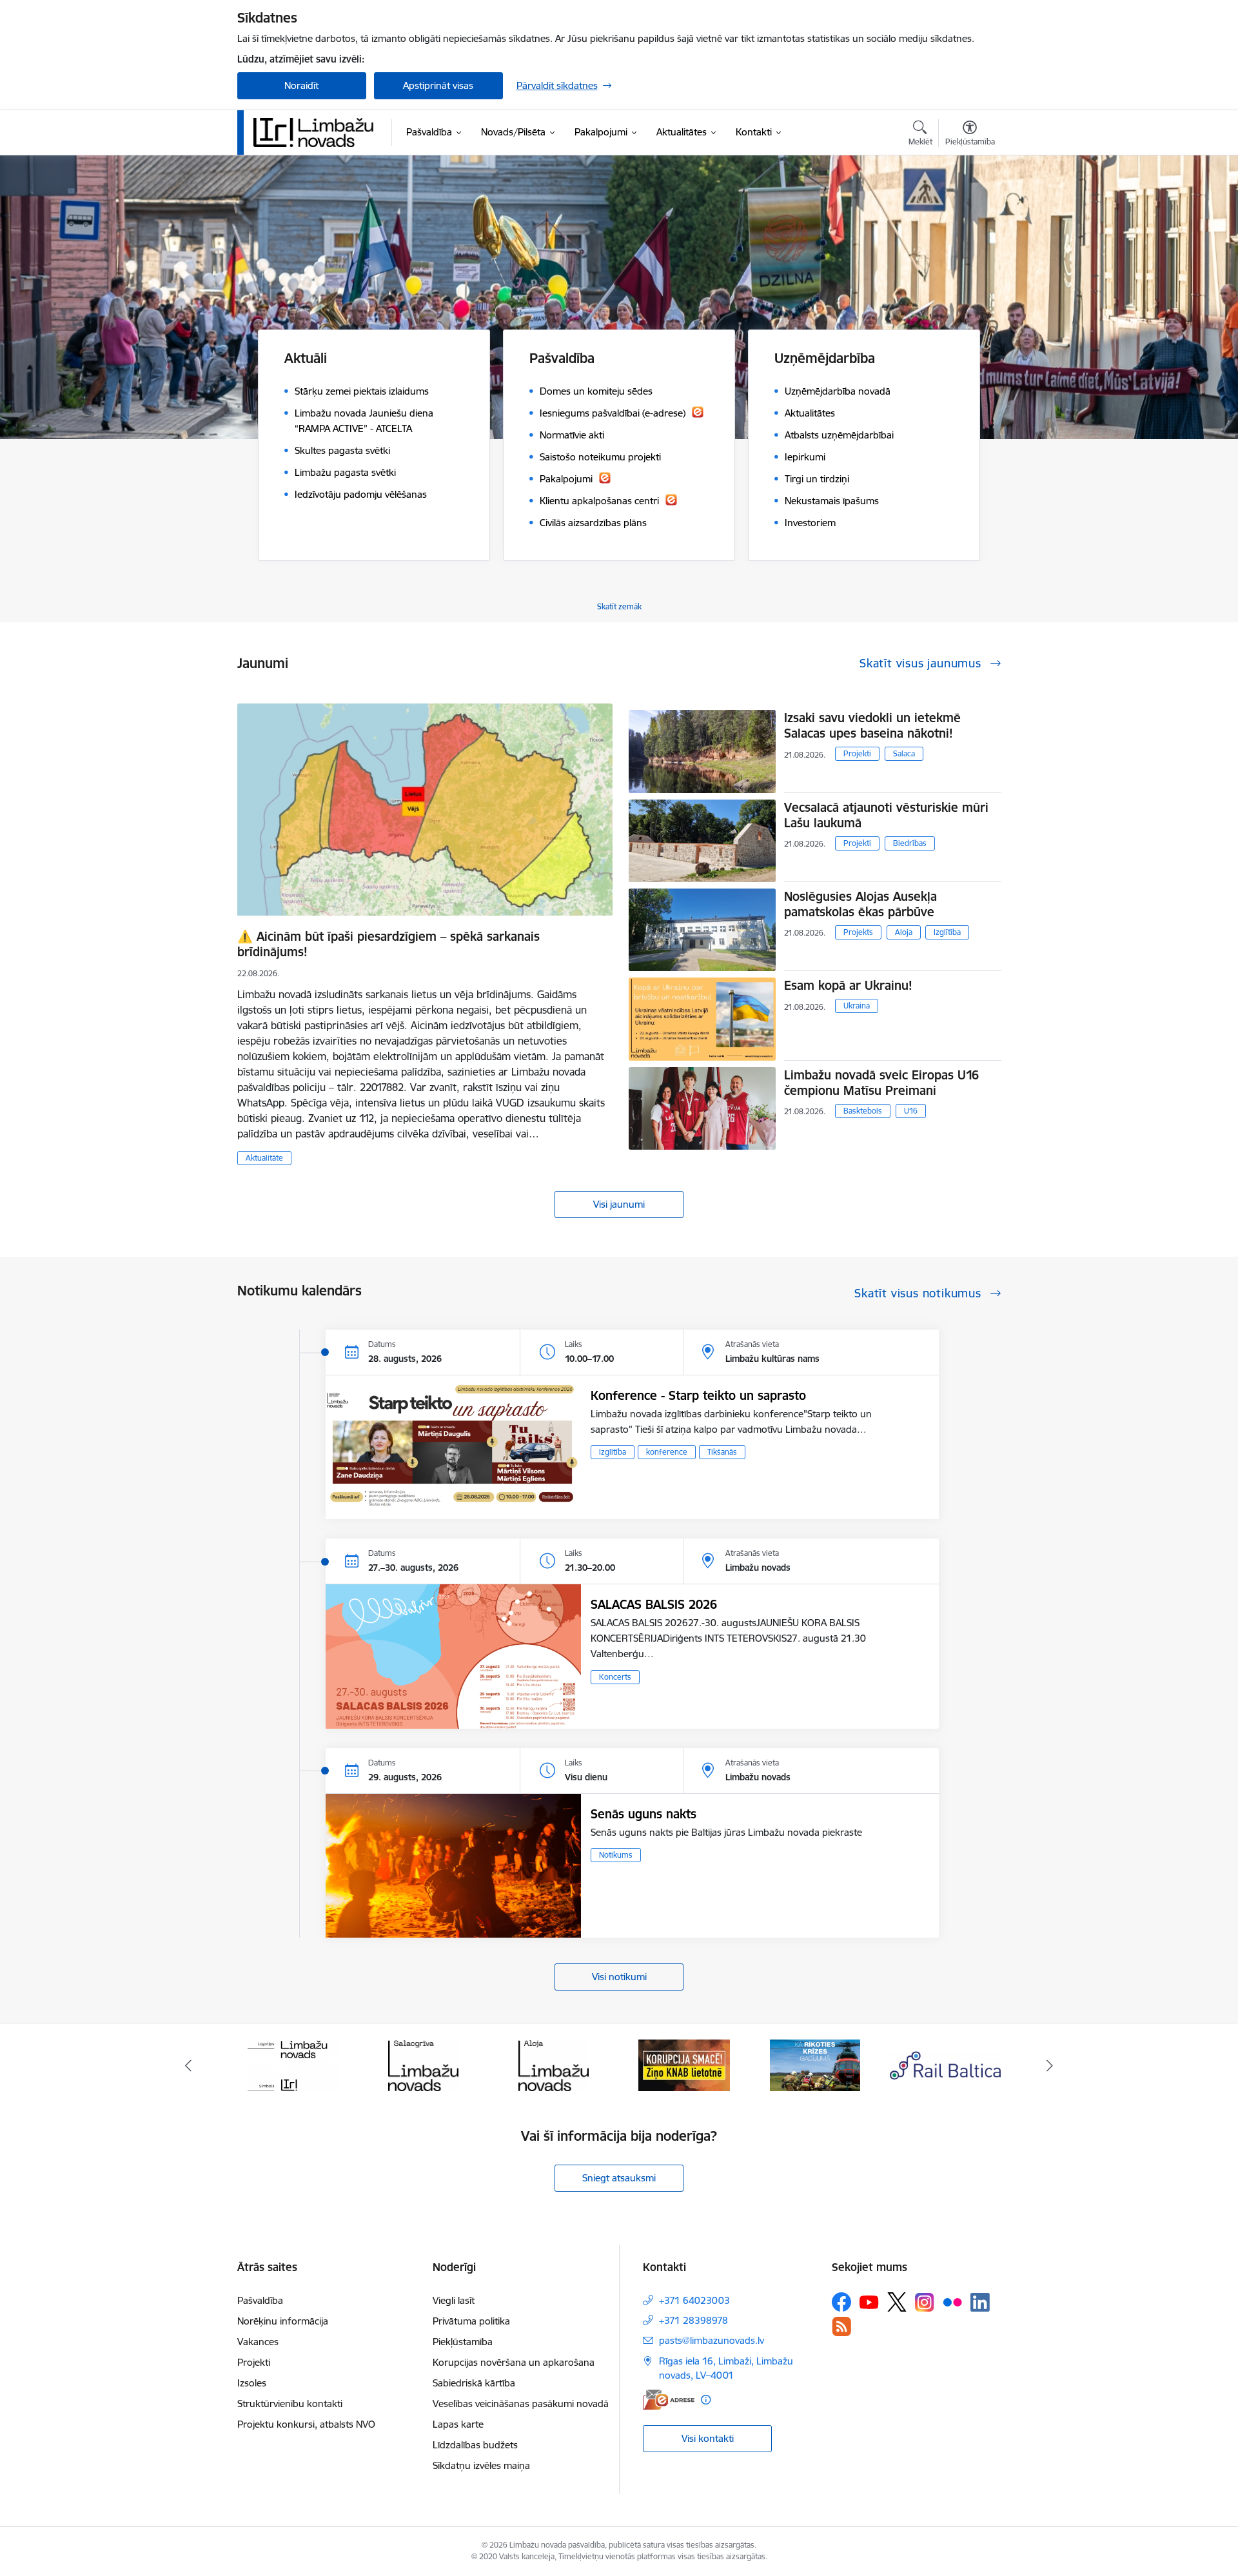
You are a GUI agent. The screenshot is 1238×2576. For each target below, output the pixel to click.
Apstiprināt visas (438, 85)
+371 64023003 (694, 2300)
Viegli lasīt (454, 2300)
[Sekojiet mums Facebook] (841, 2302)
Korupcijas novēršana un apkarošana (514, 2362)
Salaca (904, 753)
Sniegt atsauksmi (619, 2178)
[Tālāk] (1050, 2065)
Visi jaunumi (619, 1204)
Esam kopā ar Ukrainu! (848, 985)
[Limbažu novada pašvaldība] (318, 132)
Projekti (857, 753)
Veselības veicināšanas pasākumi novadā (521, 2404)
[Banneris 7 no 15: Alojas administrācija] (423, 2064)
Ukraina (857, 1006)
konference (667, 1452)
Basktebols (863, 1111)
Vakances (258, 2342)
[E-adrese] (669, 2400)
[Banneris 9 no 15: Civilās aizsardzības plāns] (684, 2064)
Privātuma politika (471, 2321)
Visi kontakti (708, 2438)
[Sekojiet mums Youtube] (869, 2301)
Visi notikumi (619, 1977)
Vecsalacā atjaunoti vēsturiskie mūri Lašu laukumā (886, 815)
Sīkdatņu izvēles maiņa (481, 2465)
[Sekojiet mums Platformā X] (897, 2302)
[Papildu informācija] (706, 2400)
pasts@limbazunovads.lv (712, 2340)
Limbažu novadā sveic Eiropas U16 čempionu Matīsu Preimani (881, 1083)
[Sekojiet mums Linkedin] (980, 2303)
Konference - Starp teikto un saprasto (698, 1395)
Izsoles (252, 2383)
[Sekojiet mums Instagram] (925, 2302)
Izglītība (947, 932)
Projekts (858, 932)
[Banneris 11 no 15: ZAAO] (946, 2064)
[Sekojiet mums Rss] (841, 2326)
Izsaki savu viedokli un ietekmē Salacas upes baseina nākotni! (872, 725)
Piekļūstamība (463, 2342)
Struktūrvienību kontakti (290, 2404)
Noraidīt (301, 85)
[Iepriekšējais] (188, 2065)
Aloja (904, 932)
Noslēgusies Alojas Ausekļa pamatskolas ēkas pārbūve (860, 904)
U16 (911, 1111)
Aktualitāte (264, 1158)
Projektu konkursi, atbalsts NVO (306, 2424)
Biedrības (910, 843)
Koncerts (615, 1677)
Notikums (616, 1855)
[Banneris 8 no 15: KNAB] (554, 2064)
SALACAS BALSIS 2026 (654, 1604)
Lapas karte (458, 2424)
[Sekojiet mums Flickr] (952, 2301)
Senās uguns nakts (644, 1814)
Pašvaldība (260, 2300)
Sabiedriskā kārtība (474, 2383)
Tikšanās (722, 1452)
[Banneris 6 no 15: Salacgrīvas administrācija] (292, 2064)
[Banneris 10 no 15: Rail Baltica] (815, 2064)
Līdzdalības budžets (475, 2445)
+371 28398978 (693, 2320)
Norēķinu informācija (283, 2321)
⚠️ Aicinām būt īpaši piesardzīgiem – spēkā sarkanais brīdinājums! (388, 944)
